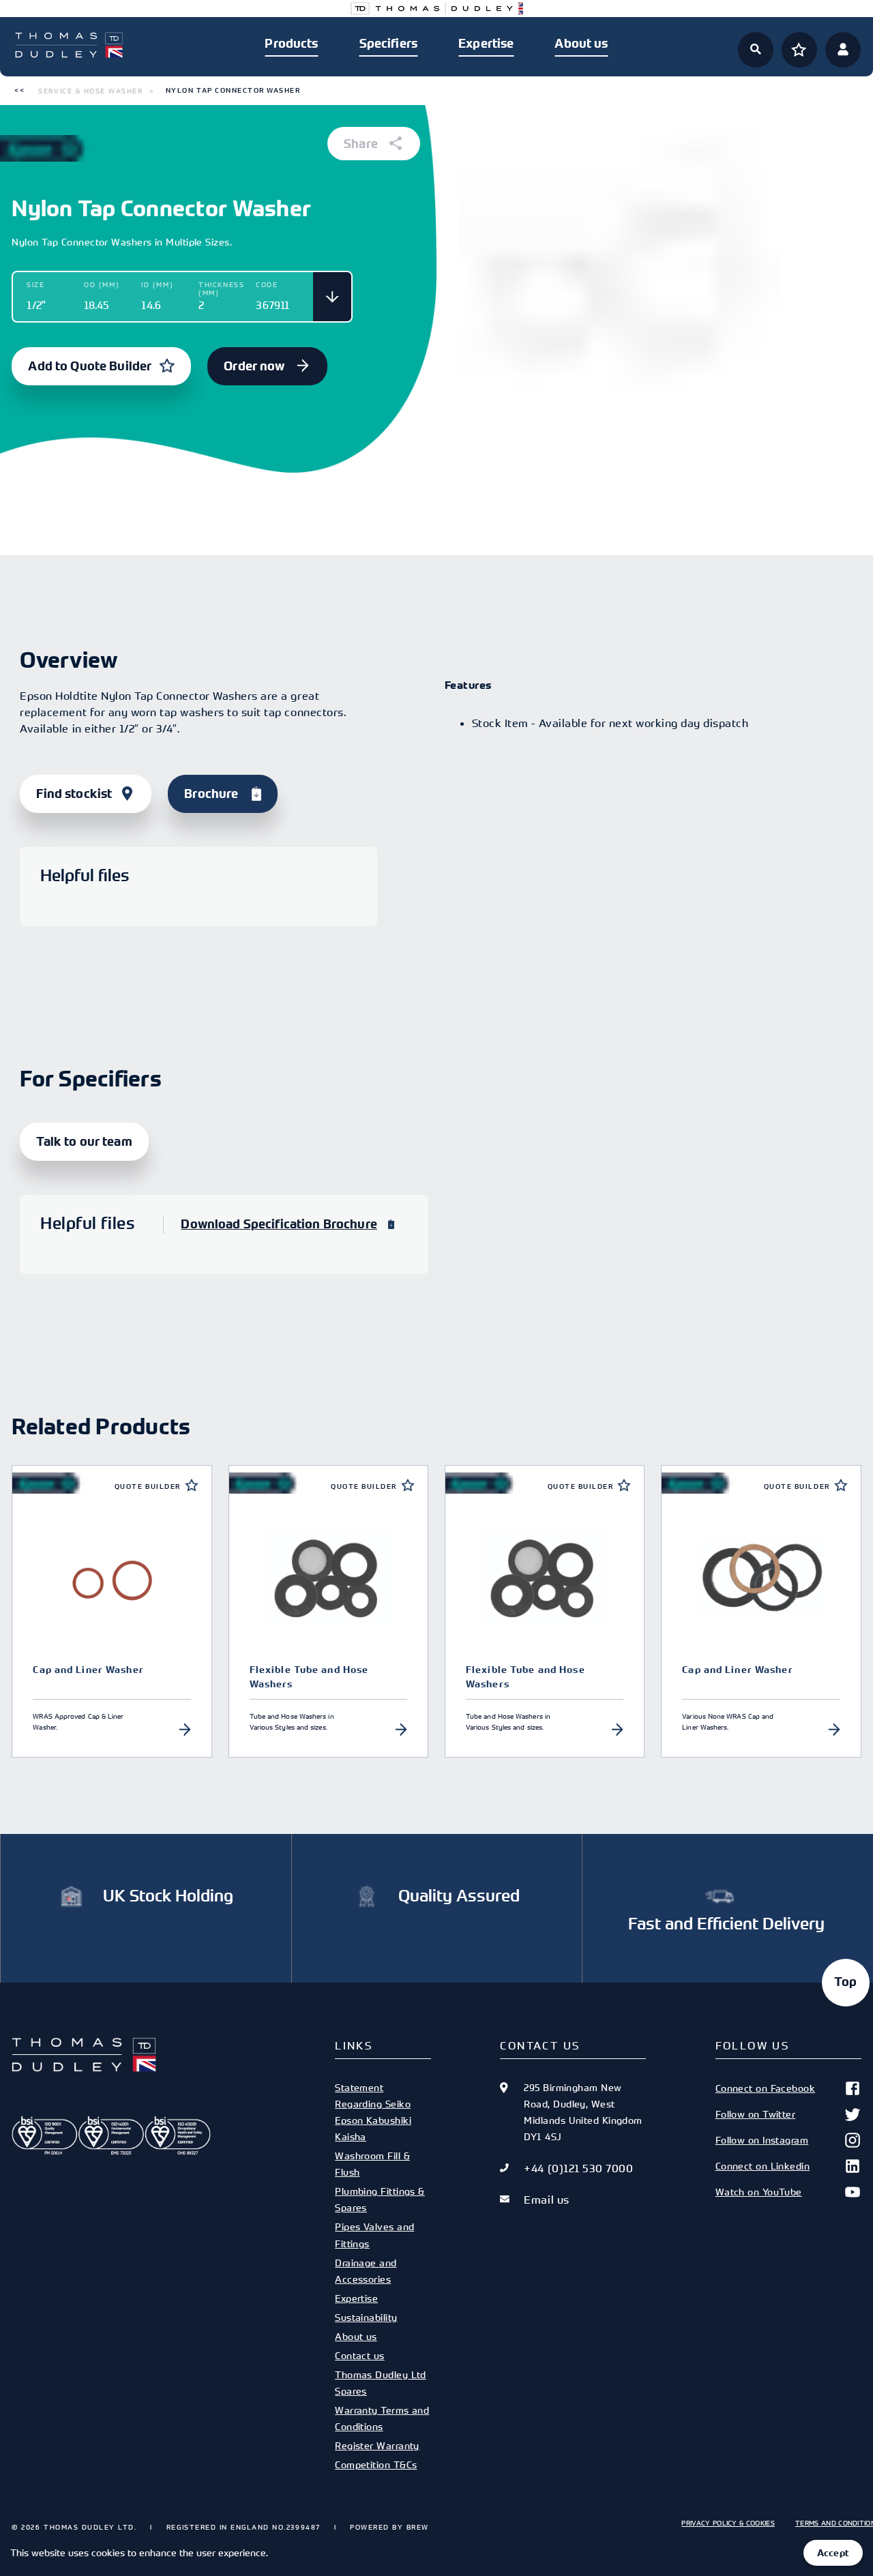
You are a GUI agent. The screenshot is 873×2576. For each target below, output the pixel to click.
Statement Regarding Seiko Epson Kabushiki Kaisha (373, 2112)
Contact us (359, 2355)
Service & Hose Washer (90, 91)
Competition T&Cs (376, 2464)
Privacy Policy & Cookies (728, 2523)
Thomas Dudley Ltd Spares (381, 2383)
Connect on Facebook (766, 2088)
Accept (833, 2553)
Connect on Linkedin (763, 2166)
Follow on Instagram (762, 2140)
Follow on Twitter (756, 2114)
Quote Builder (148, 1486)
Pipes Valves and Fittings (374, 2235)
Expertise (486, 44)
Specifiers (388, 44)
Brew (418, 2527)
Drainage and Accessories (366, 2271)
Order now (255, 366)
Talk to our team (84, 1142)
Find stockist (74, 794)
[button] (19, 91)
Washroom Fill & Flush (372, 2164)
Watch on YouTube (759, 2192)
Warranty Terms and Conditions (382, 2418)
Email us (546, 2200)
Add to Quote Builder (90, 366)
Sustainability (366, 2317)
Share (362, 144)
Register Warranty (377, 2445)
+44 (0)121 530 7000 (578, 2168)
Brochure (211, 794)
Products (291, 44)
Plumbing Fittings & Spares (380, 2199)
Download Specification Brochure (279, 1224)
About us (581, 44)
